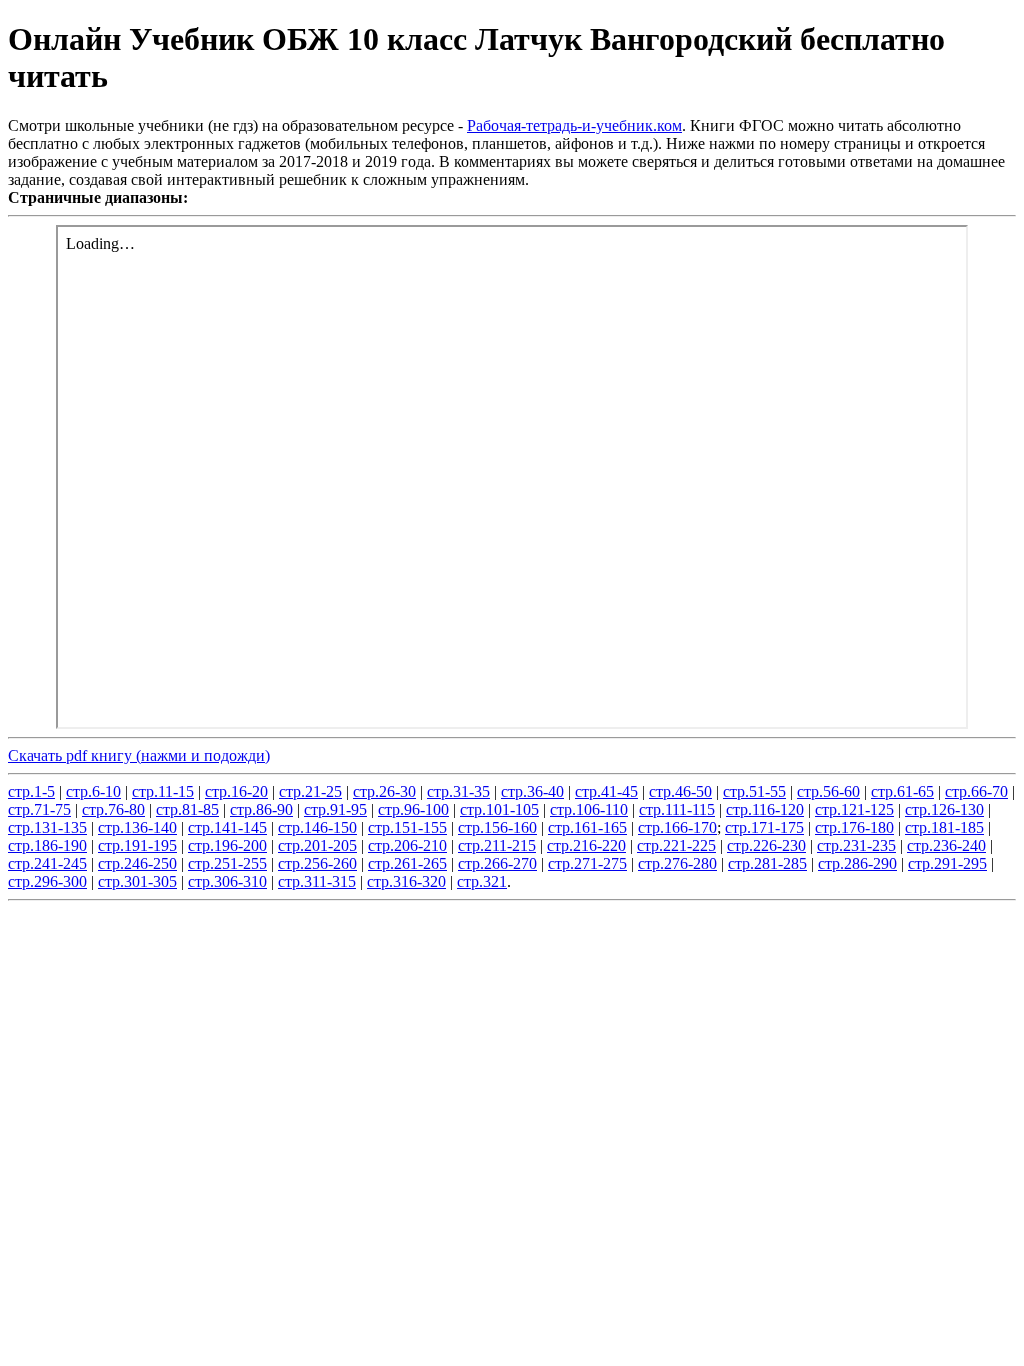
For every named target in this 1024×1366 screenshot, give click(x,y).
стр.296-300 (47, 881)
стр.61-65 (902, 791)
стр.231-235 (856, 845)
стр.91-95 (335, 809)
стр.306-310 (227, 881)
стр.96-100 (413, 809)
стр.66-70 (976, 791)
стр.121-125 (854, 809)
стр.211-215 (497, 845)
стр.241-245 (47, 863)
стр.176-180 (854, 827)
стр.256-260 (317, 863)
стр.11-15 (163, 791)
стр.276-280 (677, 863)
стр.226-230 (766, 845)
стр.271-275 (587, 863)
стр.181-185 (944, 827)
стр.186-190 (47, 845)
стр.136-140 (137, 827)
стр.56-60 (828, 791)
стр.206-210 (407, 845)
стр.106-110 (589, 809)
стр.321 (482, 881)
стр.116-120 (765, 809)
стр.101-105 (499, 809)
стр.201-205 (317, 845)
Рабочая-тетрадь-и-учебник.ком (574, 125)
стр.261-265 (407, 863)
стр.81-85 (187, 809)
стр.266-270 (497, 863)
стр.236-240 (946, 845)
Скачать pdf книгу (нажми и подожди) (139, 755)
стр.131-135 (47, 827)
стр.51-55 (754, 791)
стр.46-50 (680, 791)
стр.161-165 (587, 827)
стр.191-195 (137, 845)
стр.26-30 (384, 791)
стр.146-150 (317, 827)
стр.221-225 (676, 845)
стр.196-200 (227, 845)
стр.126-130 (944, 809)
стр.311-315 (317, 881)
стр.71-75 (39, 809)
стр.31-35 (458, 791)
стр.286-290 (857, 863)
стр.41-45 (606, 791)
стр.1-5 (31, 791)
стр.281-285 (767, 863)
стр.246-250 (137, 863)
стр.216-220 (586, 845)
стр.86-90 (261, 809)
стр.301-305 (137, 881)
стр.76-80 (113, 809)
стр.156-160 (497, 827)
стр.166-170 (677, 827)
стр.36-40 (532, 791)
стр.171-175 (764, 827)
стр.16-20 (236, 791)
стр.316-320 (406, 881)
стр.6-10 (93, 791)
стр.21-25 (310, 791)
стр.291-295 (947, 863)
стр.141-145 (227, 827)
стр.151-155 (407, 827)
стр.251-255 (227, 863)
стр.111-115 (677, 809)
